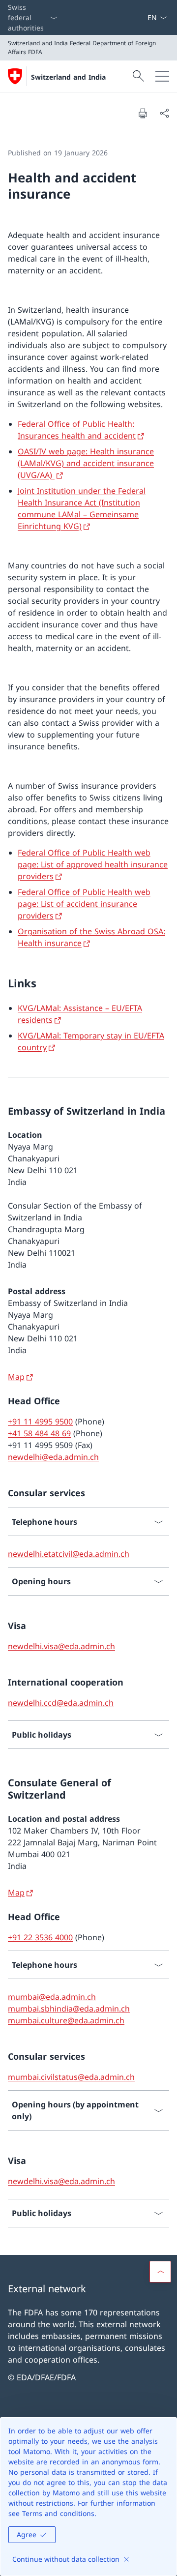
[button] (160, 2272)
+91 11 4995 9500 (40, 1421)
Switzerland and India (68, 77)
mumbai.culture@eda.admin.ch (66, 2020)
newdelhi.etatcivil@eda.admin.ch (69, 1554)
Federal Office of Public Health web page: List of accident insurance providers (84, 904)
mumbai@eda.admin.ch (52, 1997)
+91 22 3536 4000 (40, 1937)
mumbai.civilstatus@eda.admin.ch (71, 2077)
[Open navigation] (162, 76)
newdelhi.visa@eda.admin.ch (61, 1646)
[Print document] (143, 113)
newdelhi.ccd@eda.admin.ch (61, 1703)
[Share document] (164, 113)
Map (16, 1377)
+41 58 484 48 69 (39, 1433)
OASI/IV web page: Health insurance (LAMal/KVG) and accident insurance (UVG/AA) (86, 463)
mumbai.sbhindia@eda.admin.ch (69, 2009)
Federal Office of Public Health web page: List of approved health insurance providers (93, 864)
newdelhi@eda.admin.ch (53, 1457)
